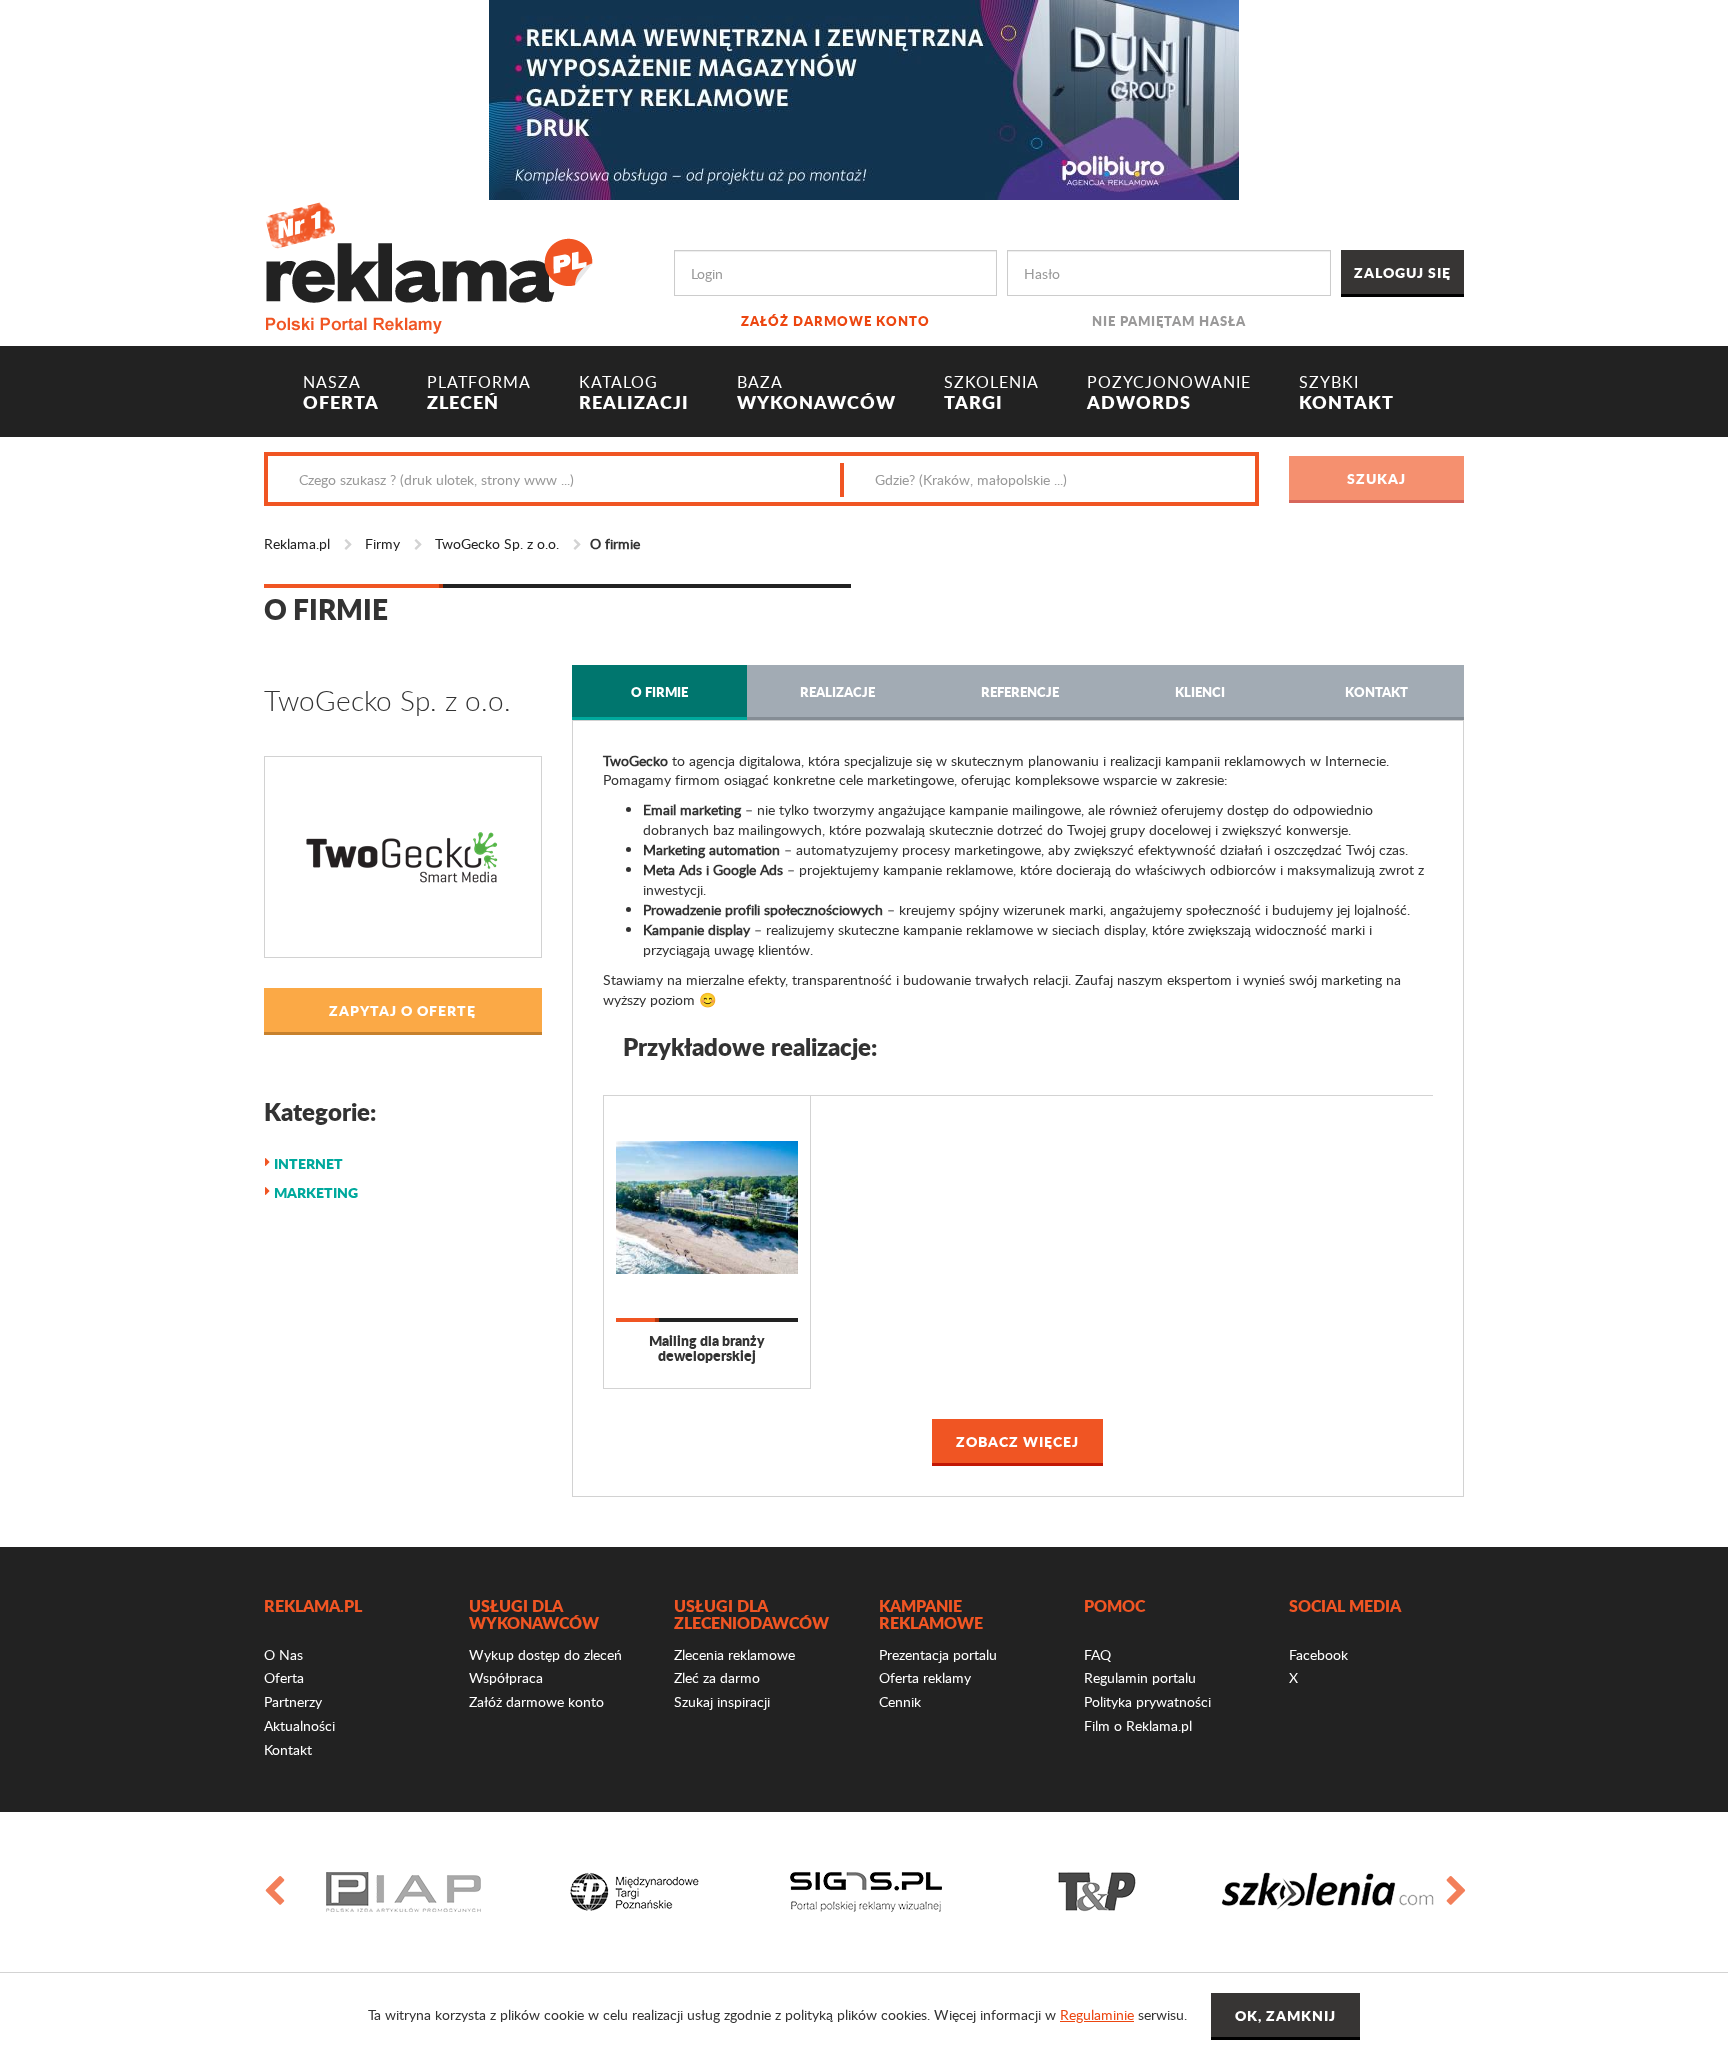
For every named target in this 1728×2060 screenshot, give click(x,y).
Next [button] (1455, 1892)
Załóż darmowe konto (835, 320)
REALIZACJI (634, 393)
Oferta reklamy (925, 1677)
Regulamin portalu (1140, 1677)
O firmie (659, 691)
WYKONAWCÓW (816, 393)
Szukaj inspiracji (722, 1701)
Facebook (1318, 1654)
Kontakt (1376, 691)
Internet (308, 1163)
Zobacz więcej (1017, 1441)
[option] (403, 1892)
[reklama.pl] (428, 264)
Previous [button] (273, 1892)
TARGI (991, 393)
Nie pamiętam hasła (1169, 320)
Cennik (900, 1701)
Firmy (382, 543)
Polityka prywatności (1147, 1701)
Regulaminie (1097, 2014)
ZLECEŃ (479, 393)
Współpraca (506, 1677)
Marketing (316, 1192)
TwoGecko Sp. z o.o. (497, 543)
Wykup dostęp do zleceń (545, 1654)
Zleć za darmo (717, 1677)
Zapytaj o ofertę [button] (402, 1010)
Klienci (1200, 691)
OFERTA (341, 393)
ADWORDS (1169, 393)
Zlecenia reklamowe (734, 1654)
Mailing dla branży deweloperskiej (707, 1348)
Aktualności (299, 1725)
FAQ (1097, 1654)
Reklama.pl (297, 543)
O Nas (283, 1654)
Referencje (1020, 691)
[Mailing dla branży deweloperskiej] (707, 1207)
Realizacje (837, 691)
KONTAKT (1346, 393)
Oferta (284, 1677)
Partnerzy (293, 1701)
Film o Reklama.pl (1138, 1725)
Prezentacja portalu (938, 1654)
